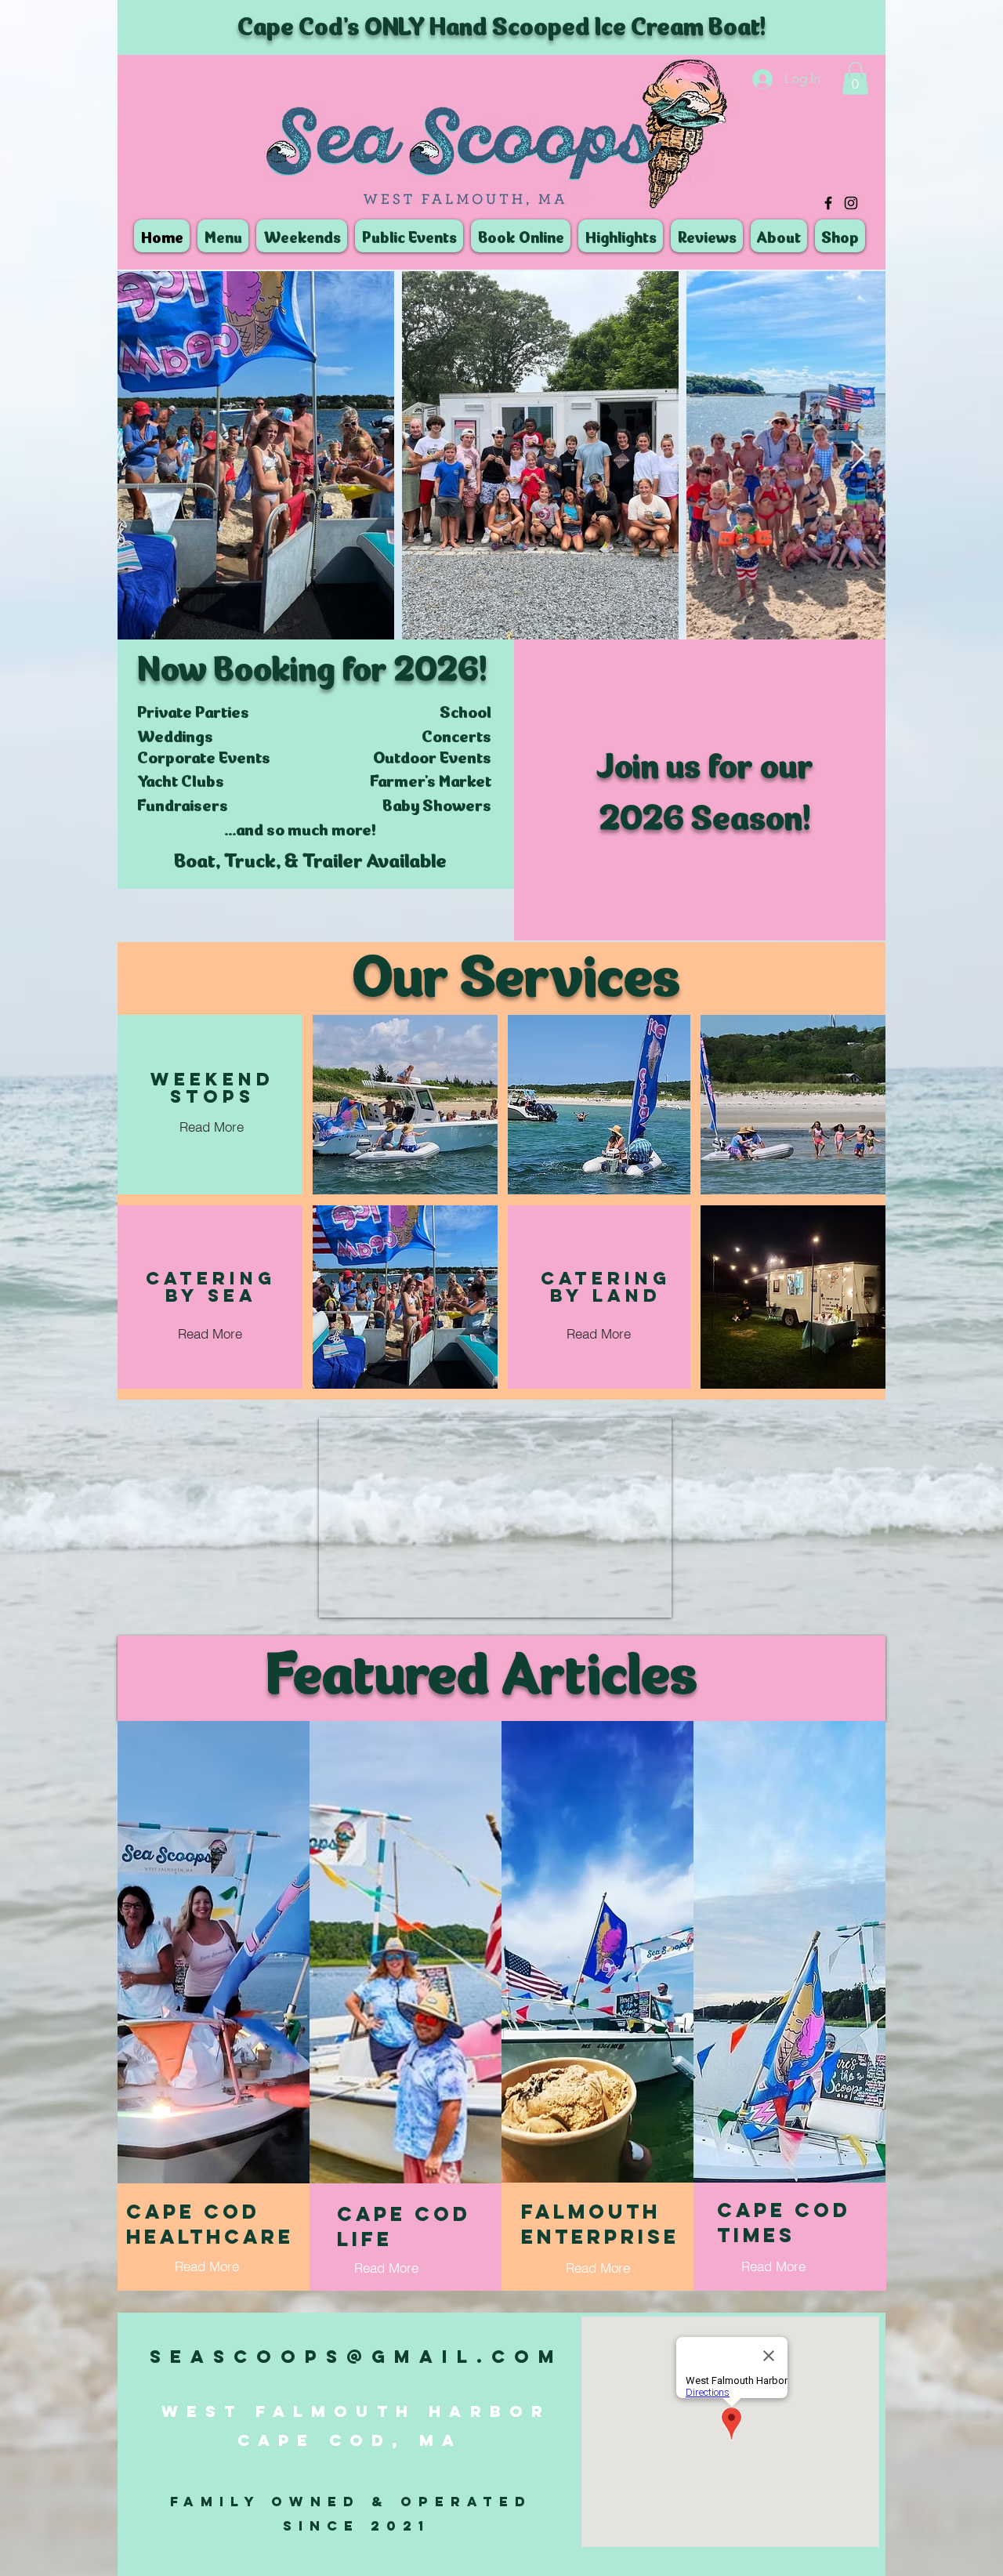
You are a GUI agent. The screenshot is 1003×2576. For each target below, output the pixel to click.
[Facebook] (828, 203)
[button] (855, 78)
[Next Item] (858, 456)
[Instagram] (851, 203)
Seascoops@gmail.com (357, 2357)
